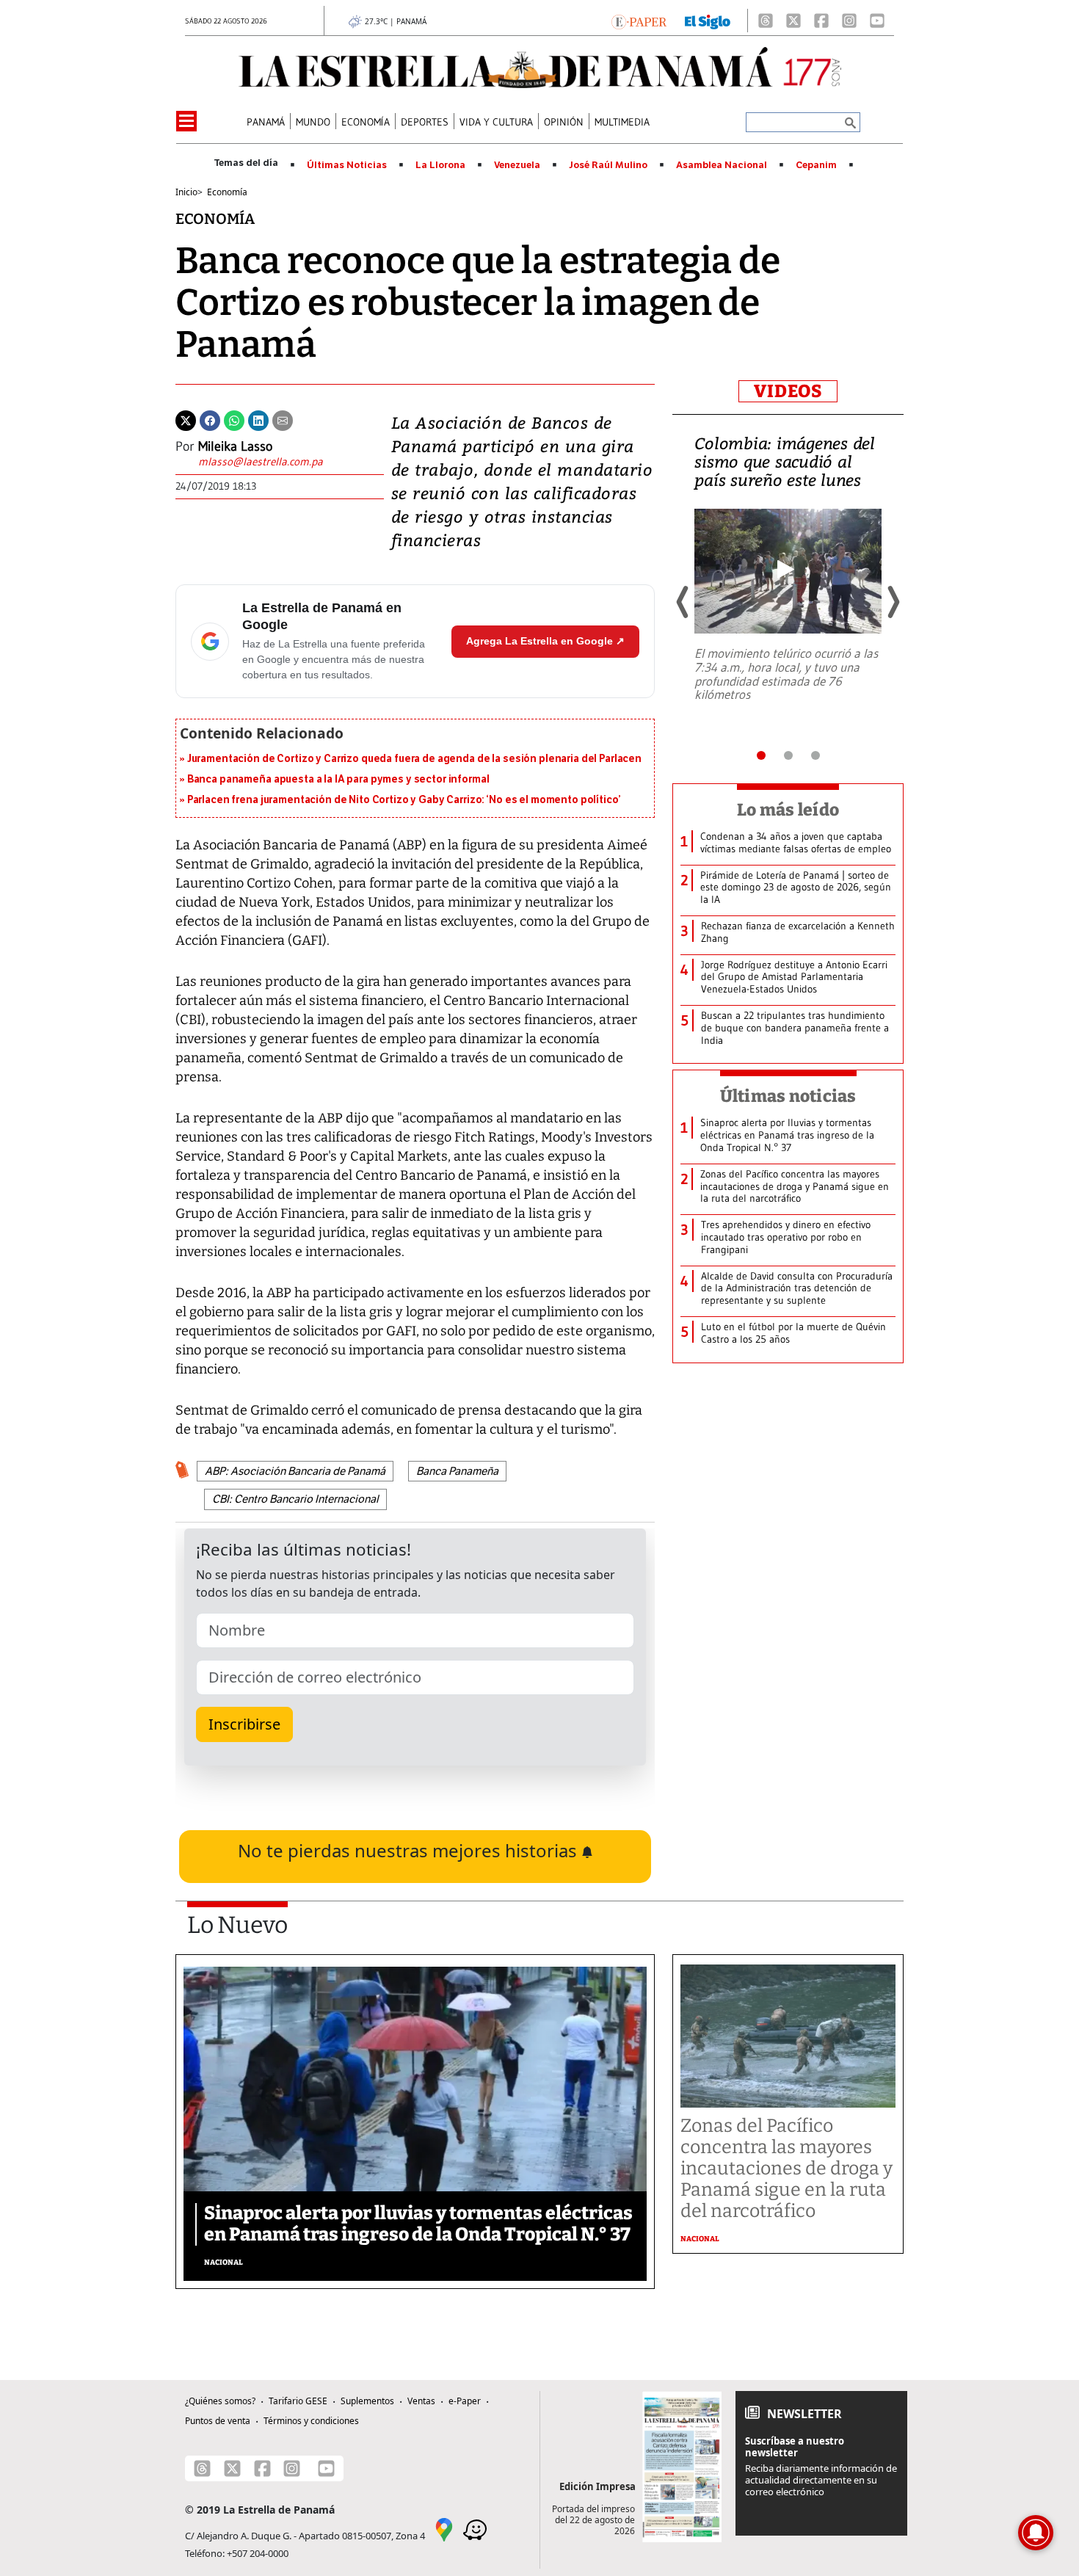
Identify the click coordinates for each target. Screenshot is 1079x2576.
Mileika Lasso (235, 446)
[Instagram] (849, 21)
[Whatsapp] (234, 419)
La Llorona (440, 165)
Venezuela (517, 165)
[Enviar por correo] (283, 419)
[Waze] (475, 2528)
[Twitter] (186, 419)
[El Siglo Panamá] (708, 21)
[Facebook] (821, 21)
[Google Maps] (444, 2528)
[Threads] (766, 21)
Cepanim (816, 165)
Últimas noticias (788, 1096)
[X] (793, 21)
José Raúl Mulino (608, 165)
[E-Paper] (639, 21)
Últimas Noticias (347, 165)
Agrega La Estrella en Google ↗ (545, 641)
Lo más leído (788, 810)
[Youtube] (877, 21)
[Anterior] (683, 602)
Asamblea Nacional (722, 165)
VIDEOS (788, 391)
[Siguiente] (893, 602)
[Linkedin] (258, 419)
